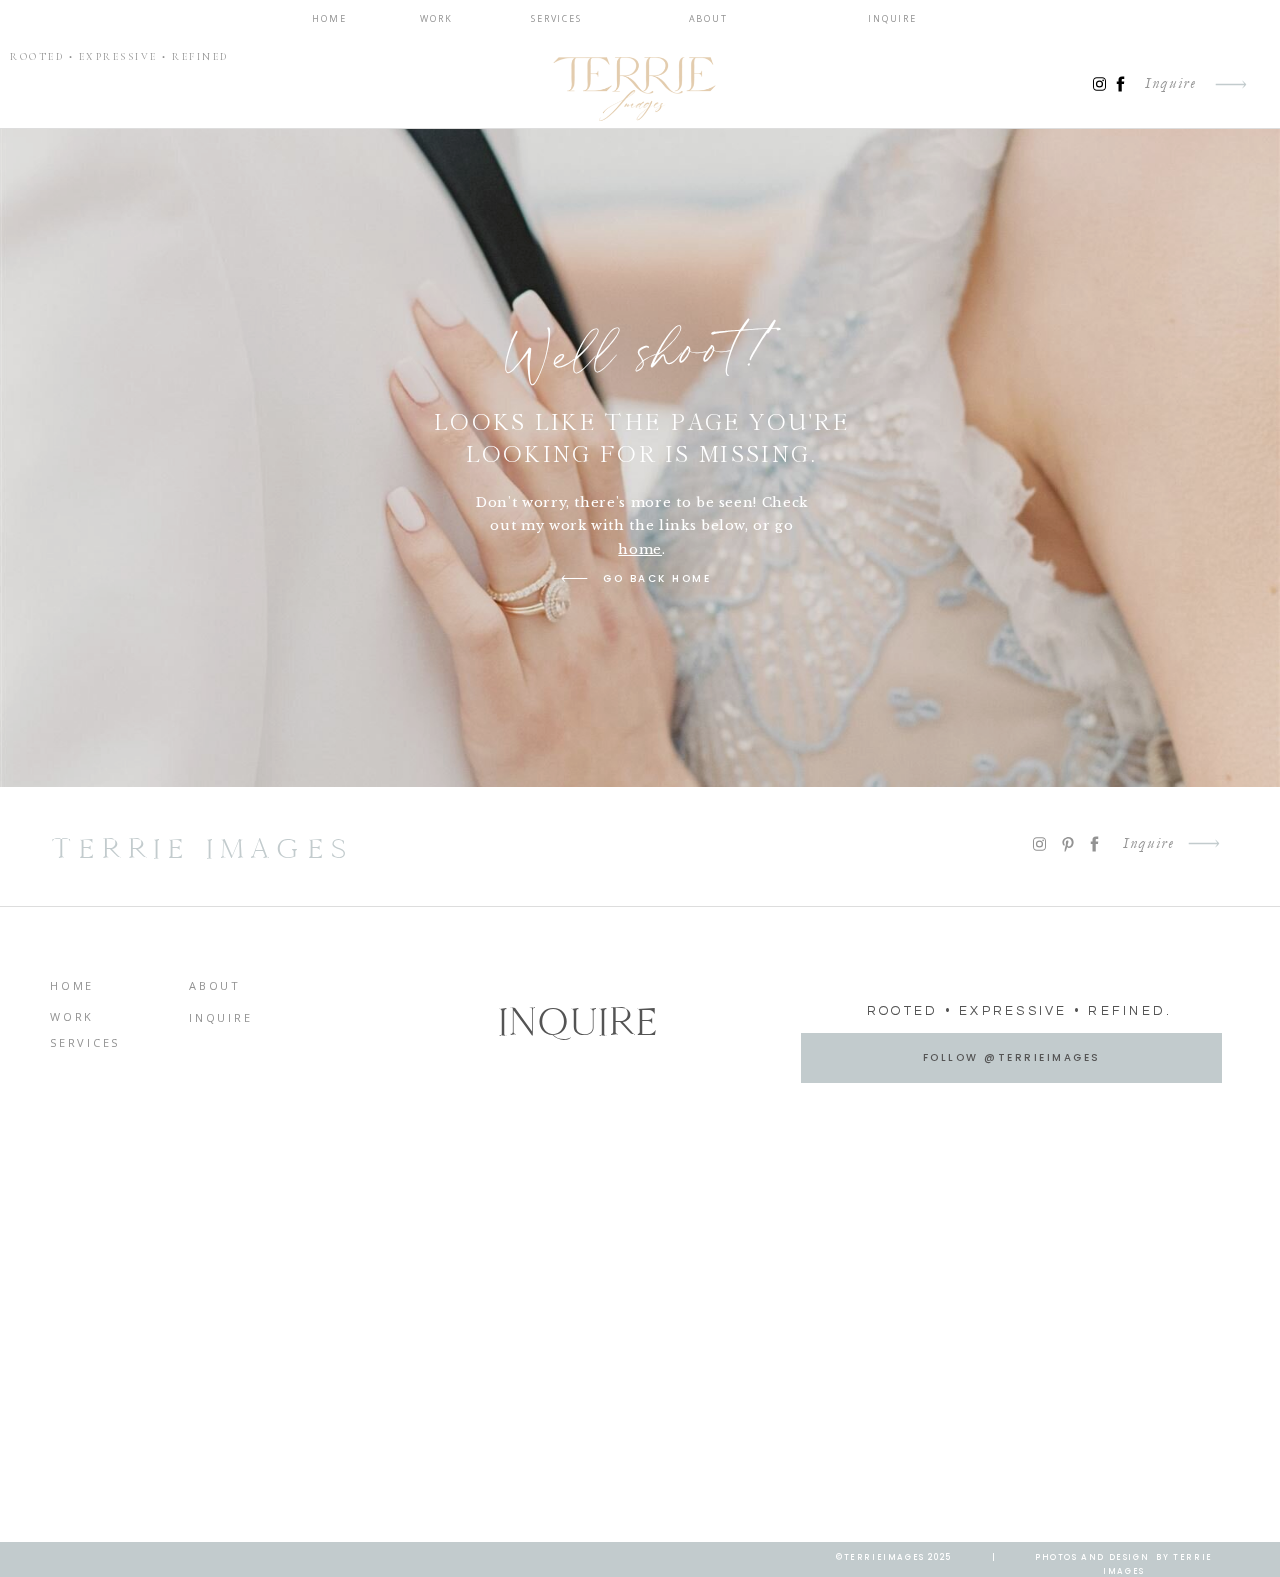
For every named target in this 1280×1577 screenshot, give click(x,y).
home (640, 549)
